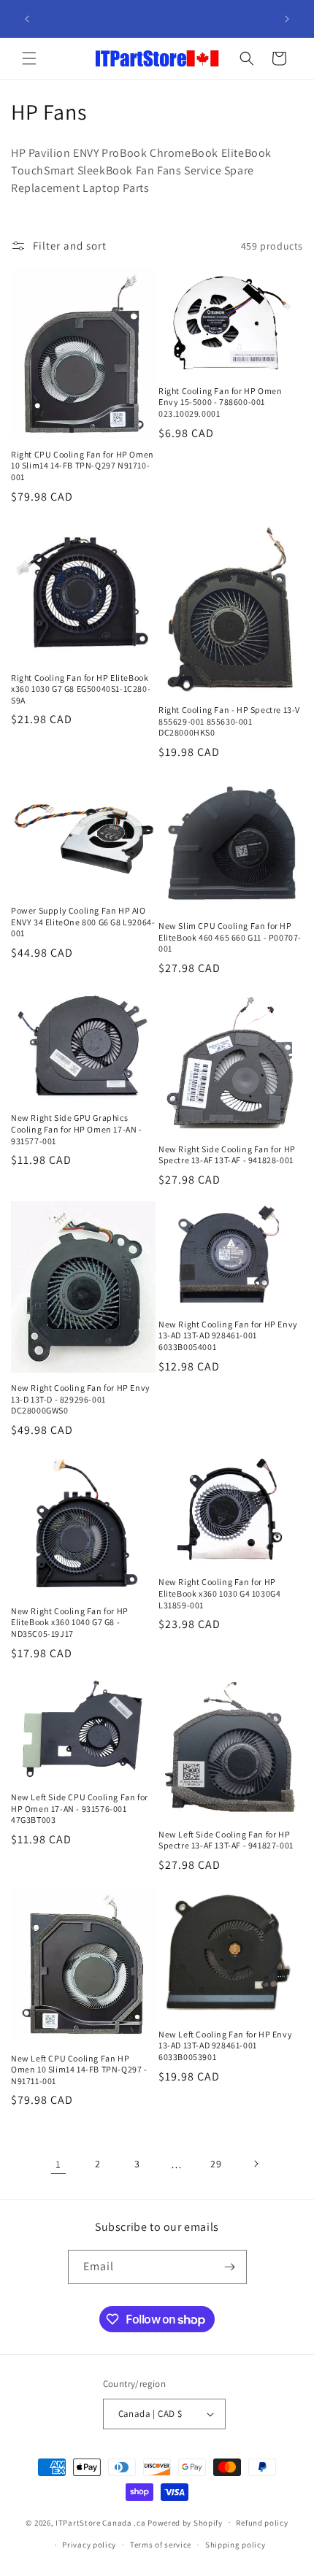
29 (216, 2164)
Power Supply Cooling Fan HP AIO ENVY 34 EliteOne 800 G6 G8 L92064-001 (83, 922)
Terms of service (161, 2545)
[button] (29, 58)
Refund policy (262, 2523)
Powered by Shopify (185, 2522)
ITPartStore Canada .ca (100, 2522)
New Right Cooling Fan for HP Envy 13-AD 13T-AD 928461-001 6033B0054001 (228, 1335)
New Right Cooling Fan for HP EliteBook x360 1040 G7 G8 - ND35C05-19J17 (70, 1622)
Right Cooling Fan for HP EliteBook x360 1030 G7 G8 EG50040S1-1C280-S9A (81, 689)
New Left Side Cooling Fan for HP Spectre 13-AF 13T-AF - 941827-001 (226, 1840)
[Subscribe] (230, 2267)
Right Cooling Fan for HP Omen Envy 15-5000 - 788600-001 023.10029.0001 (220, 402)
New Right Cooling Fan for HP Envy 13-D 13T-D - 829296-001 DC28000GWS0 (81, 1399)
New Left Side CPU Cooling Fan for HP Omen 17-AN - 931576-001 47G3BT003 (80, 1808)
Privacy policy (89, 2545)
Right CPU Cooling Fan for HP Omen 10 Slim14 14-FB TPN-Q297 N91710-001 (83, 466)
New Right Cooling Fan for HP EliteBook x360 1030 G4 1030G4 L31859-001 (219, 1593)
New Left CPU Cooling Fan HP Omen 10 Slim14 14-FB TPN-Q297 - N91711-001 (79, 2070)
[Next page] (256, 2164)
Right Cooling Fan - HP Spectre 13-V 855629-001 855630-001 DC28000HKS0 (229, 721)
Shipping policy (235, 2545)
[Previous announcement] (27, 19)
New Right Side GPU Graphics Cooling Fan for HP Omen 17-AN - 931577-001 (77, 1129)
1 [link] (58, 2164)
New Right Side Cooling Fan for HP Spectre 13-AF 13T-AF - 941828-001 (227, 1155)
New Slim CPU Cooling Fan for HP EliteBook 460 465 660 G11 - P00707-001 (230, 937)
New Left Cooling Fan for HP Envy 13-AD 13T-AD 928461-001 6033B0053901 (225, 2045)
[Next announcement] (287, 19)
